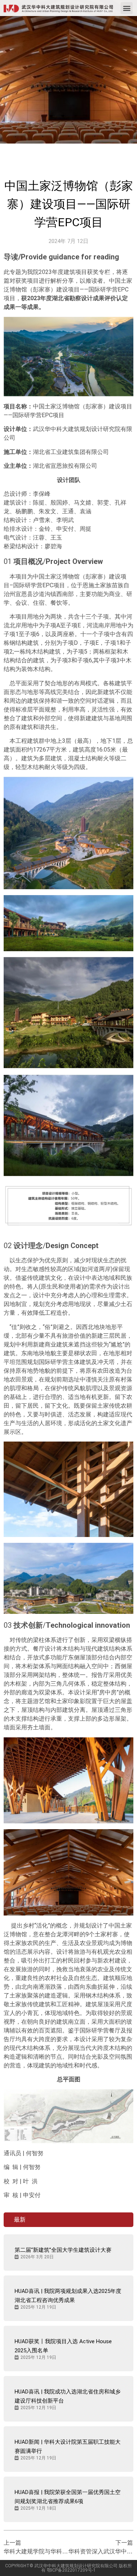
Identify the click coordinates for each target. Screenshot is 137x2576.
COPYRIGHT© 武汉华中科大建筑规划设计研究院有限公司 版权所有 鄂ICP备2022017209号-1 (68, 2568)
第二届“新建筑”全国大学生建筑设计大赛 (63, 2250)
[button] (127, 8)
